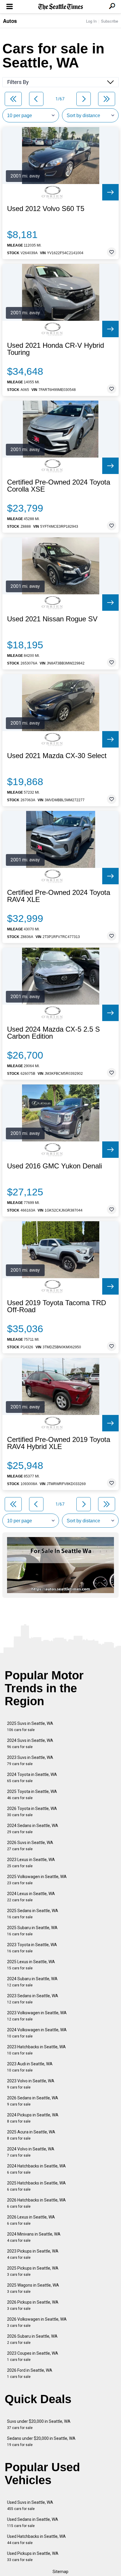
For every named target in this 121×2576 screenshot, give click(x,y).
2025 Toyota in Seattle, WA (32, 1795)
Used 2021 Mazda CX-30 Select (57, 756)
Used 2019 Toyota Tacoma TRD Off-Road (57, 1306)
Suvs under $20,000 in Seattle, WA (39, 2424)
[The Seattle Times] (61, 7)
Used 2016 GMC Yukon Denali (54, 1166)
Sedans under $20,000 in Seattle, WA (41, 2441)
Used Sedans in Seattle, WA (33, 2522)
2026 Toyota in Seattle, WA (32, 1812)
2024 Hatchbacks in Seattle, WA (36, 2169)
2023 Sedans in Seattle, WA (33, 1999)
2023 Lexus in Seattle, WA (31, 1863)
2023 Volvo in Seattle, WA (31, 2084)
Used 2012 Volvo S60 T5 (46, 209)
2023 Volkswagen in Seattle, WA (37, 2016)
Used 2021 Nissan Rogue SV (52, 619)
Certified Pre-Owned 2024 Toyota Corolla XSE (59, 486)
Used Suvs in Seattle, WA (30, 2505)
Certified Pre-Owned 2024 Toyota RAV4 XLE (59, 896)
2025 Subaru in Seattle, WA (32, 1931)
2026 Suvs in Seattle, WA (30, 1846)
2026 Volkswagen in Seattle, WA (37, 2322)
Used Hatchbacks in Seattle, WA (36, 2539)
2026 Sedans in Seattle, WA (33, 2101)
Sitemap (60, 2572)
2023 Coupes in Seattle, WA (33, 2356)
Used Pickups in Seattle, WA (33, 2556)
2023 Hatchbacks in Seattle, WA (36, 2050)
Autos (10, 21)
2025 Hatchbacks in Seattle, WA (36, 2186)
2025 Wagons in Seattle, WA (33, 2288)
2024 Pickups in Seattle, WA (33, 2118)
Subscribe (110, 21)
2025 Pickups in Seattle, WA (33, 2271)
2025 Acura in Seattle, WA (31, 2135)
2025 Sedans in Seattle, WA (33, 1914)
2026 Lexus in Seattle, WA (31, 2220)
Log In (91, 21)
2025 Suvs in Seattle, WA (30, 1726)
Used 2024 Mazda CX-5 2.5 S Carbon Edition (53, 1033)
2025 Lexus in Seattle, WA (31, 1965)
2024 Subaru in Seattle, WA (32, 1982)
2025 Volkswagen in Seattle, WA (37, 1880)
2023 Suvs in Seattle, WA (30, 1761)
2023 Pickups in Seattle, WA (33, 2254)
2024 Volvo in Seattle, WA (31, 2152)
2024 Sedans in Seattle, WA (33, 1829)
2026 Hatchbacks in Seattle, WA (36, 2203)
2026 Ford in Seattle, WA (30, 2373)
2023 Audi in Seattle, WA (30, 2067)
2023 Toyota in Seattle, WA (32, 1948)
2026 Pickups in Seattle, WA (33, 2305)
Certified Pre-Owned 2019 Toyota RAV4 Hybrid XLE (59, 1443)
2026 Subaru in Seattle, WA (32, 2339)
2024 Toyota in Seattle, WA (32, 1778)
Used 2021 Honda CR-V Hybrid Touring (56, 349)
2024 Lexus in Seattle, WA (31, 1897)
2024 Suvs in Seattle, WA (30, 1744)
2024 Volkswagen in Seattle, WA (37, 2033)
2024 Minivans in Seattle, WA (34, 2237)
